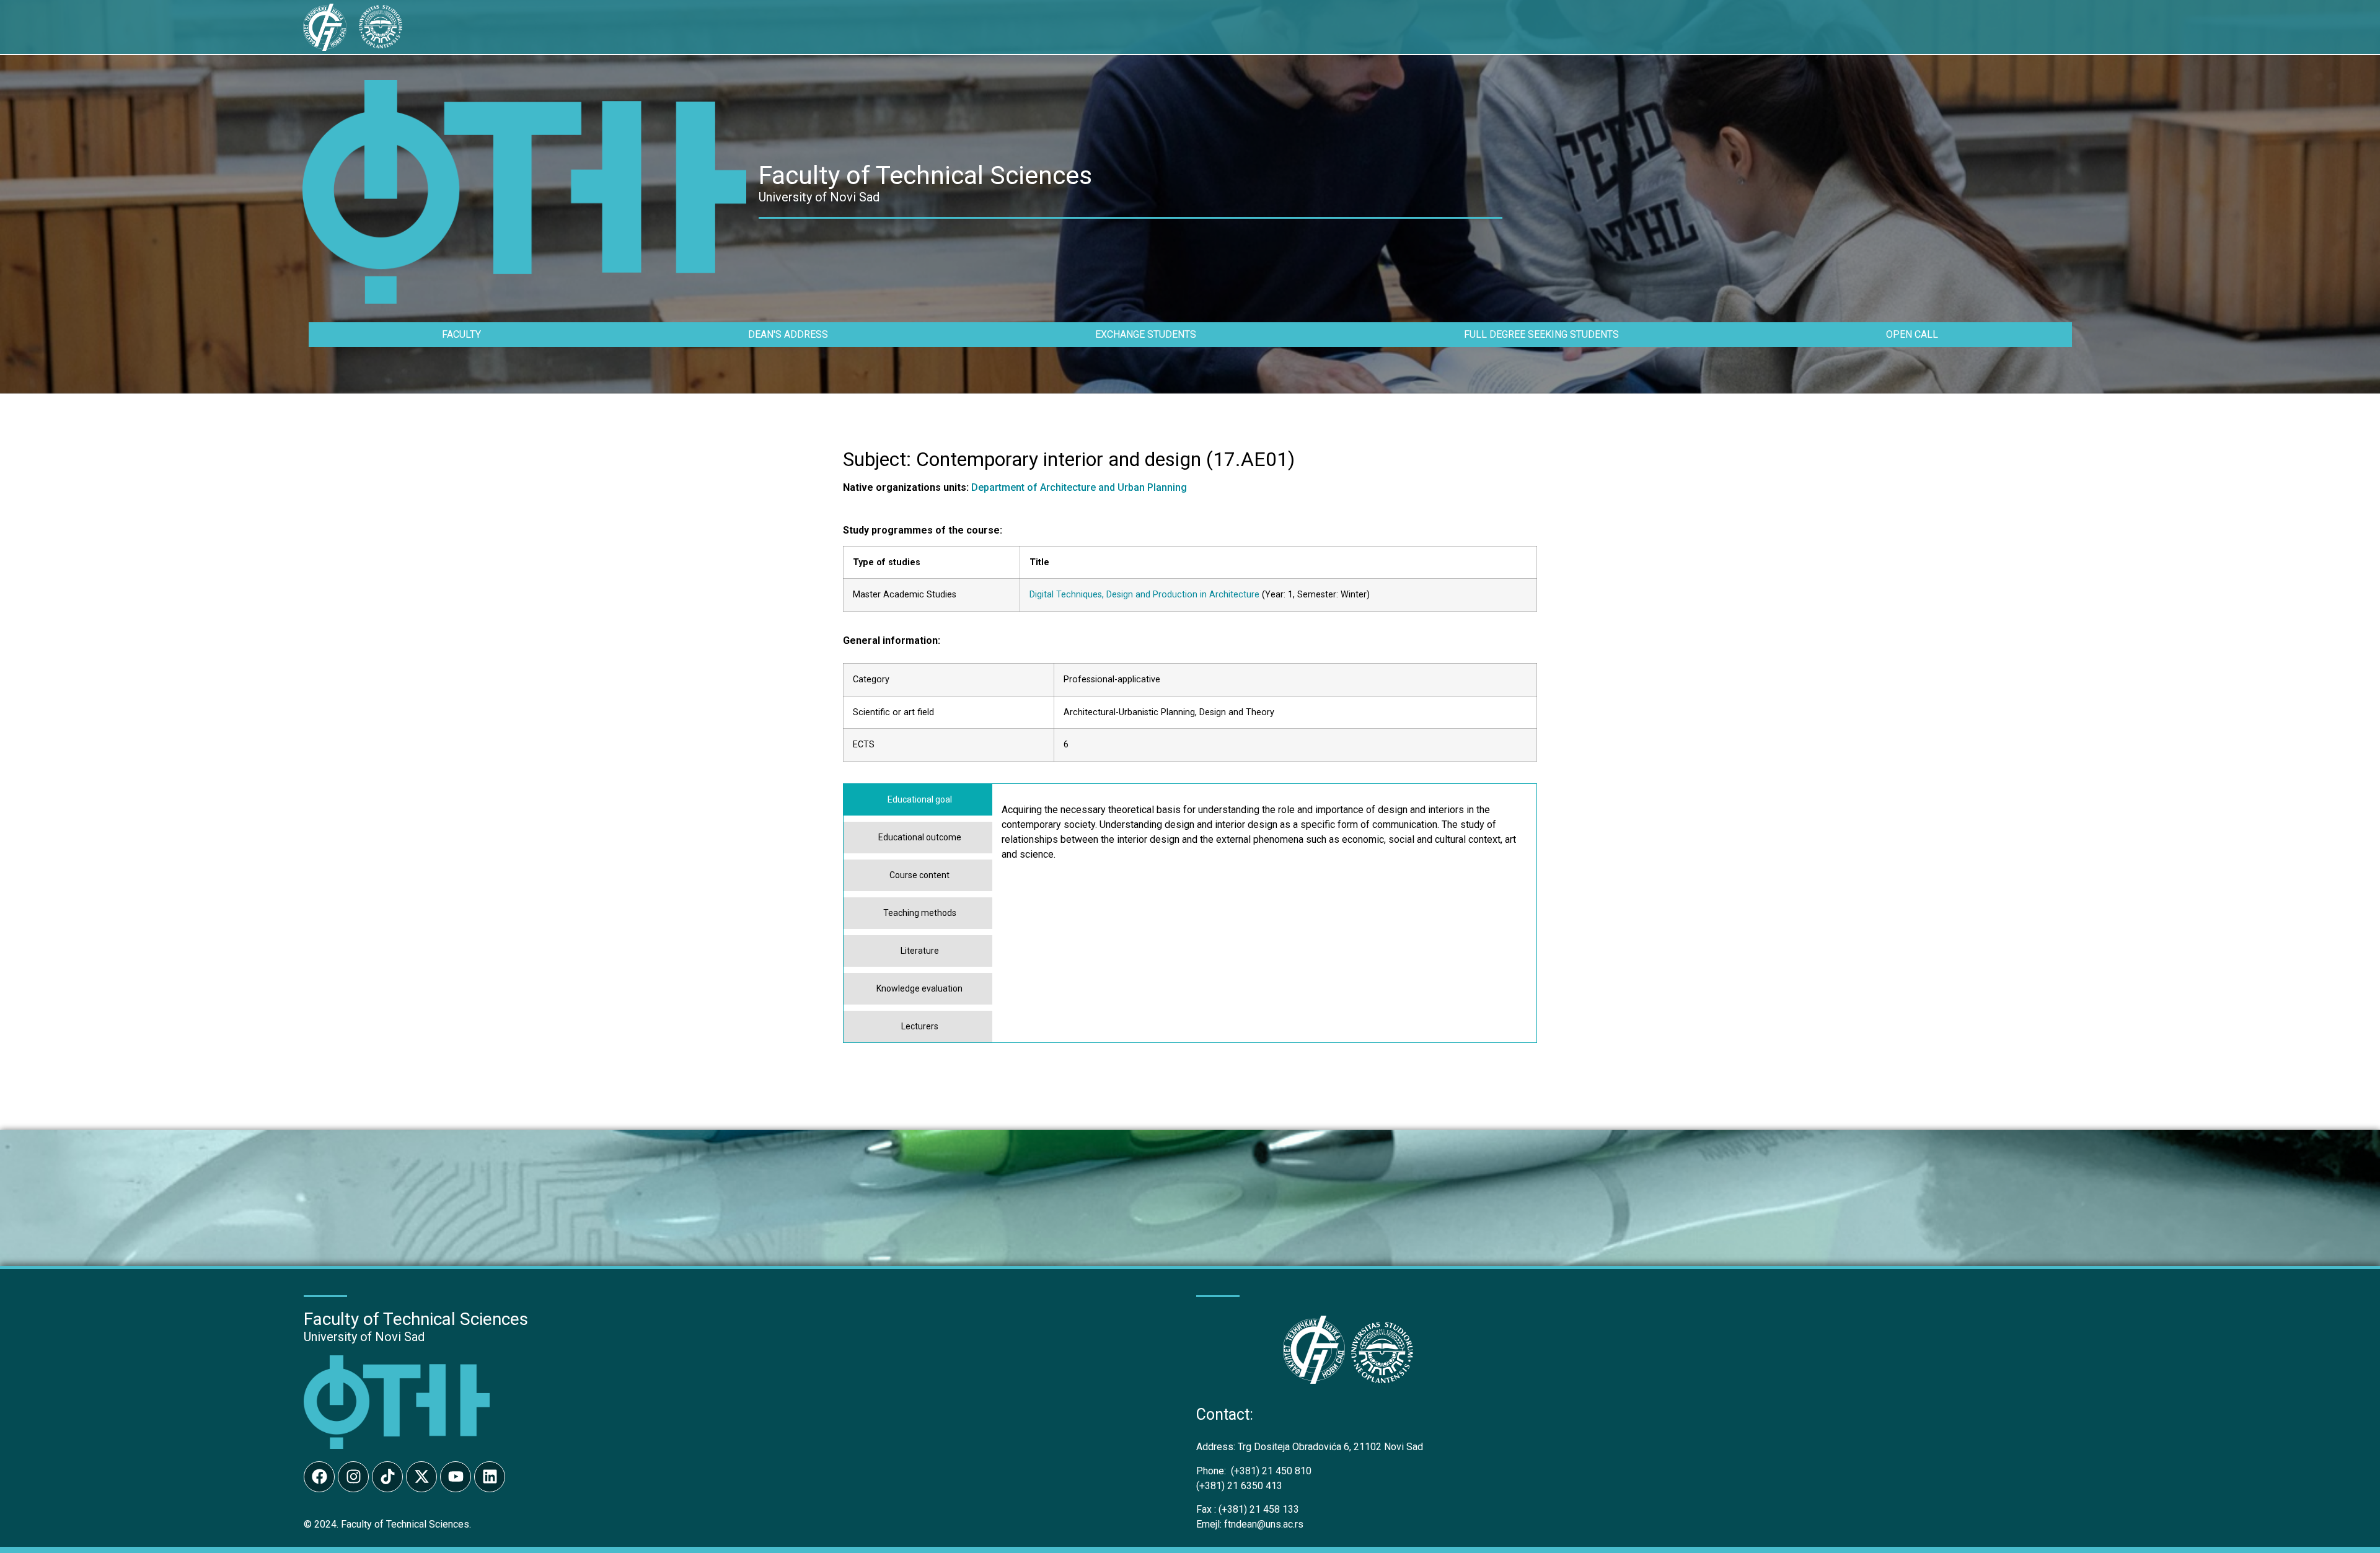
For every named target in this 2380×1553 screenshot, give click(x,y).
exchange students (1146, 334)
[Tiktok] (387, 1477)
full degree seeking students (1541, 334)
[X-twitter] (421, 1477)
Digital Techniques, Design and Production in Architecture (1144, 595)
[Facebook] (319, 1477)
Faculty (461, 334)
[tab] (918, 800)
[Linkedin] (490, 1477)
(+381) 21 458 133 (1248, 1509)
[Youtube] (456, 1477)
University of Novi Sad (364, 1337)
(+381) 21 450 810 (1254, 1471)
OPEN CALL (1912, 334)
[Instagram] (353, 1477)
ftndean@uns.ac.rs (1264, 1524)
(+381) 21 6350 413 (1239, 1486)
